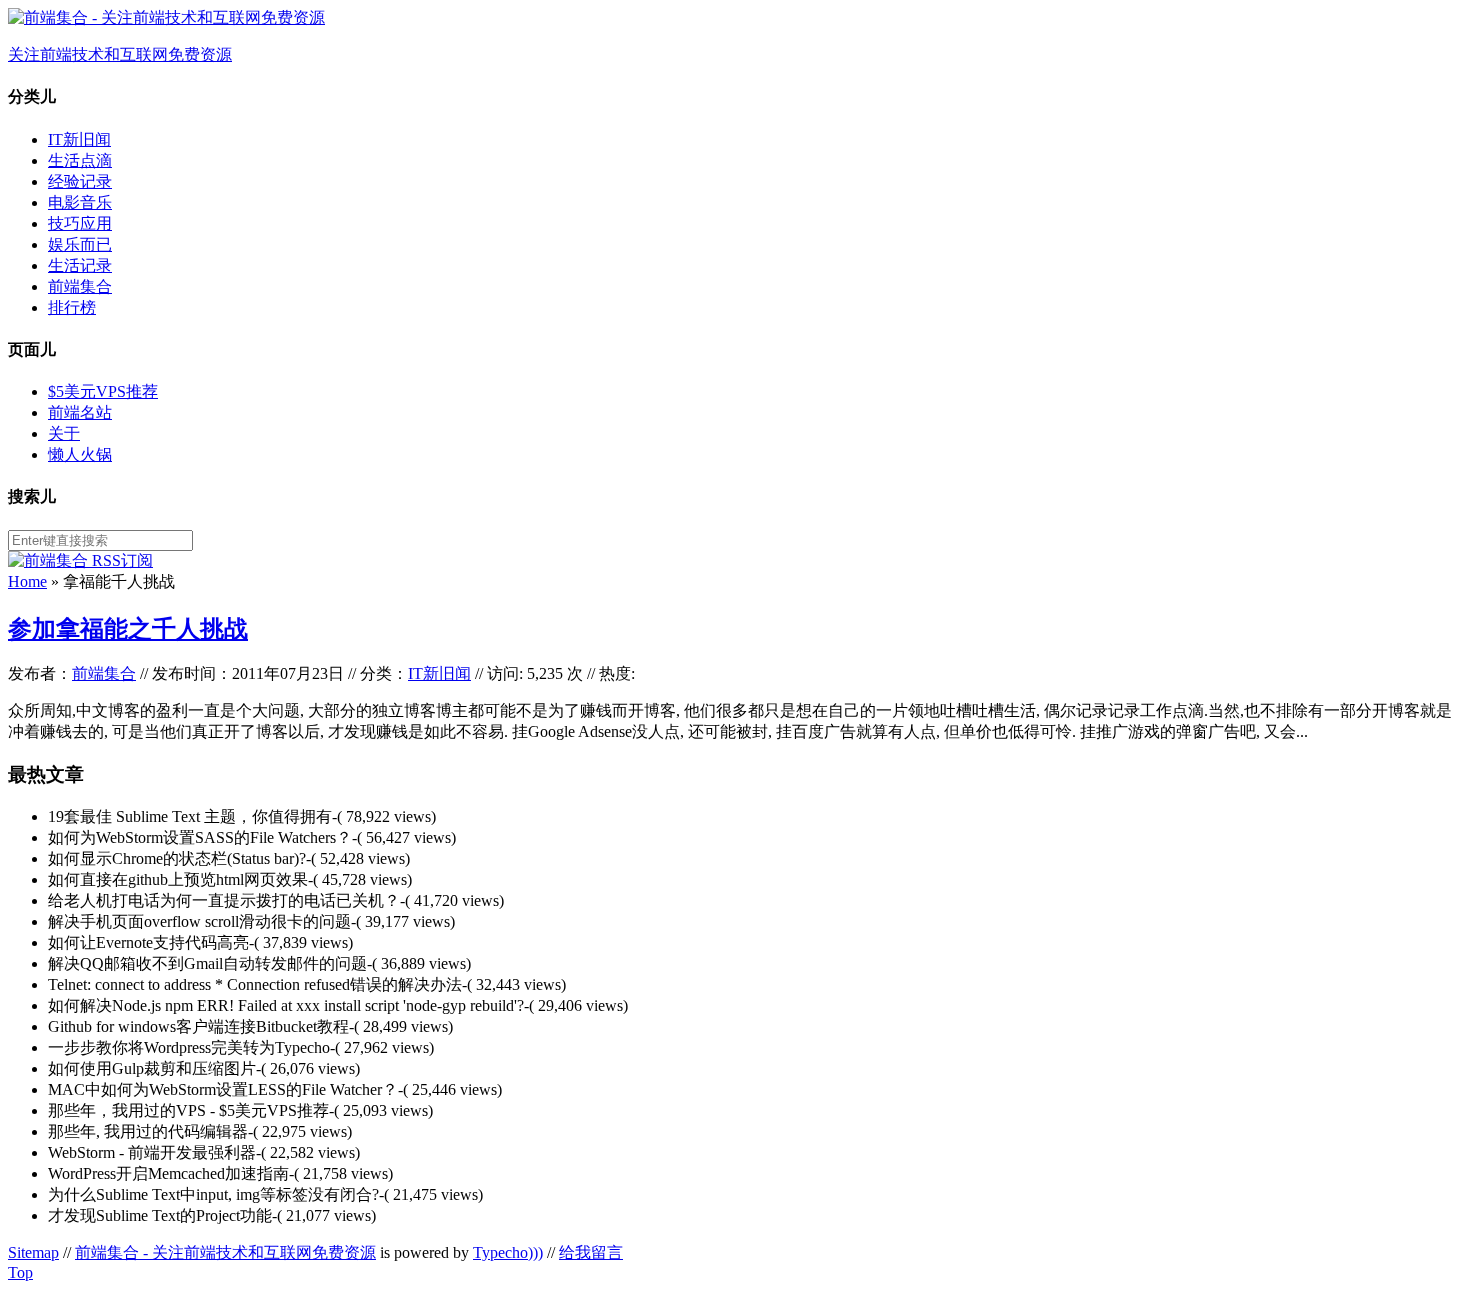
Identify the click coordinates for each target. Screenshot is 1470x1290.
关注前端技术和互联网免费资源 (120, 54)
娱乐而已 (80, 244)
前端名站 (80, 412)
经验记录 (80, 181)
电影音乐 (80, 202)
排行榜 (72, 307)
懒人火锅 (80, 454)
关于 (64, 433)
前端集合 (80, 286)
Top (20, 1272)
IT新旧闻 (79, 139)
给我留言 (591, 1252)
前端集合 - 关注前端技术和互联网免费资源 (225, 1252)
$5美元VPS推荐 (103, 391)
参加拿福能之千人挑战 (128, 629)
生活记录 (80, 265)
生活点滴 (80, 160)
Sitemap (33, 1252)
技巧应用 (80, 223)
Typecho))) (508, 1252)
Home (27, 581)
